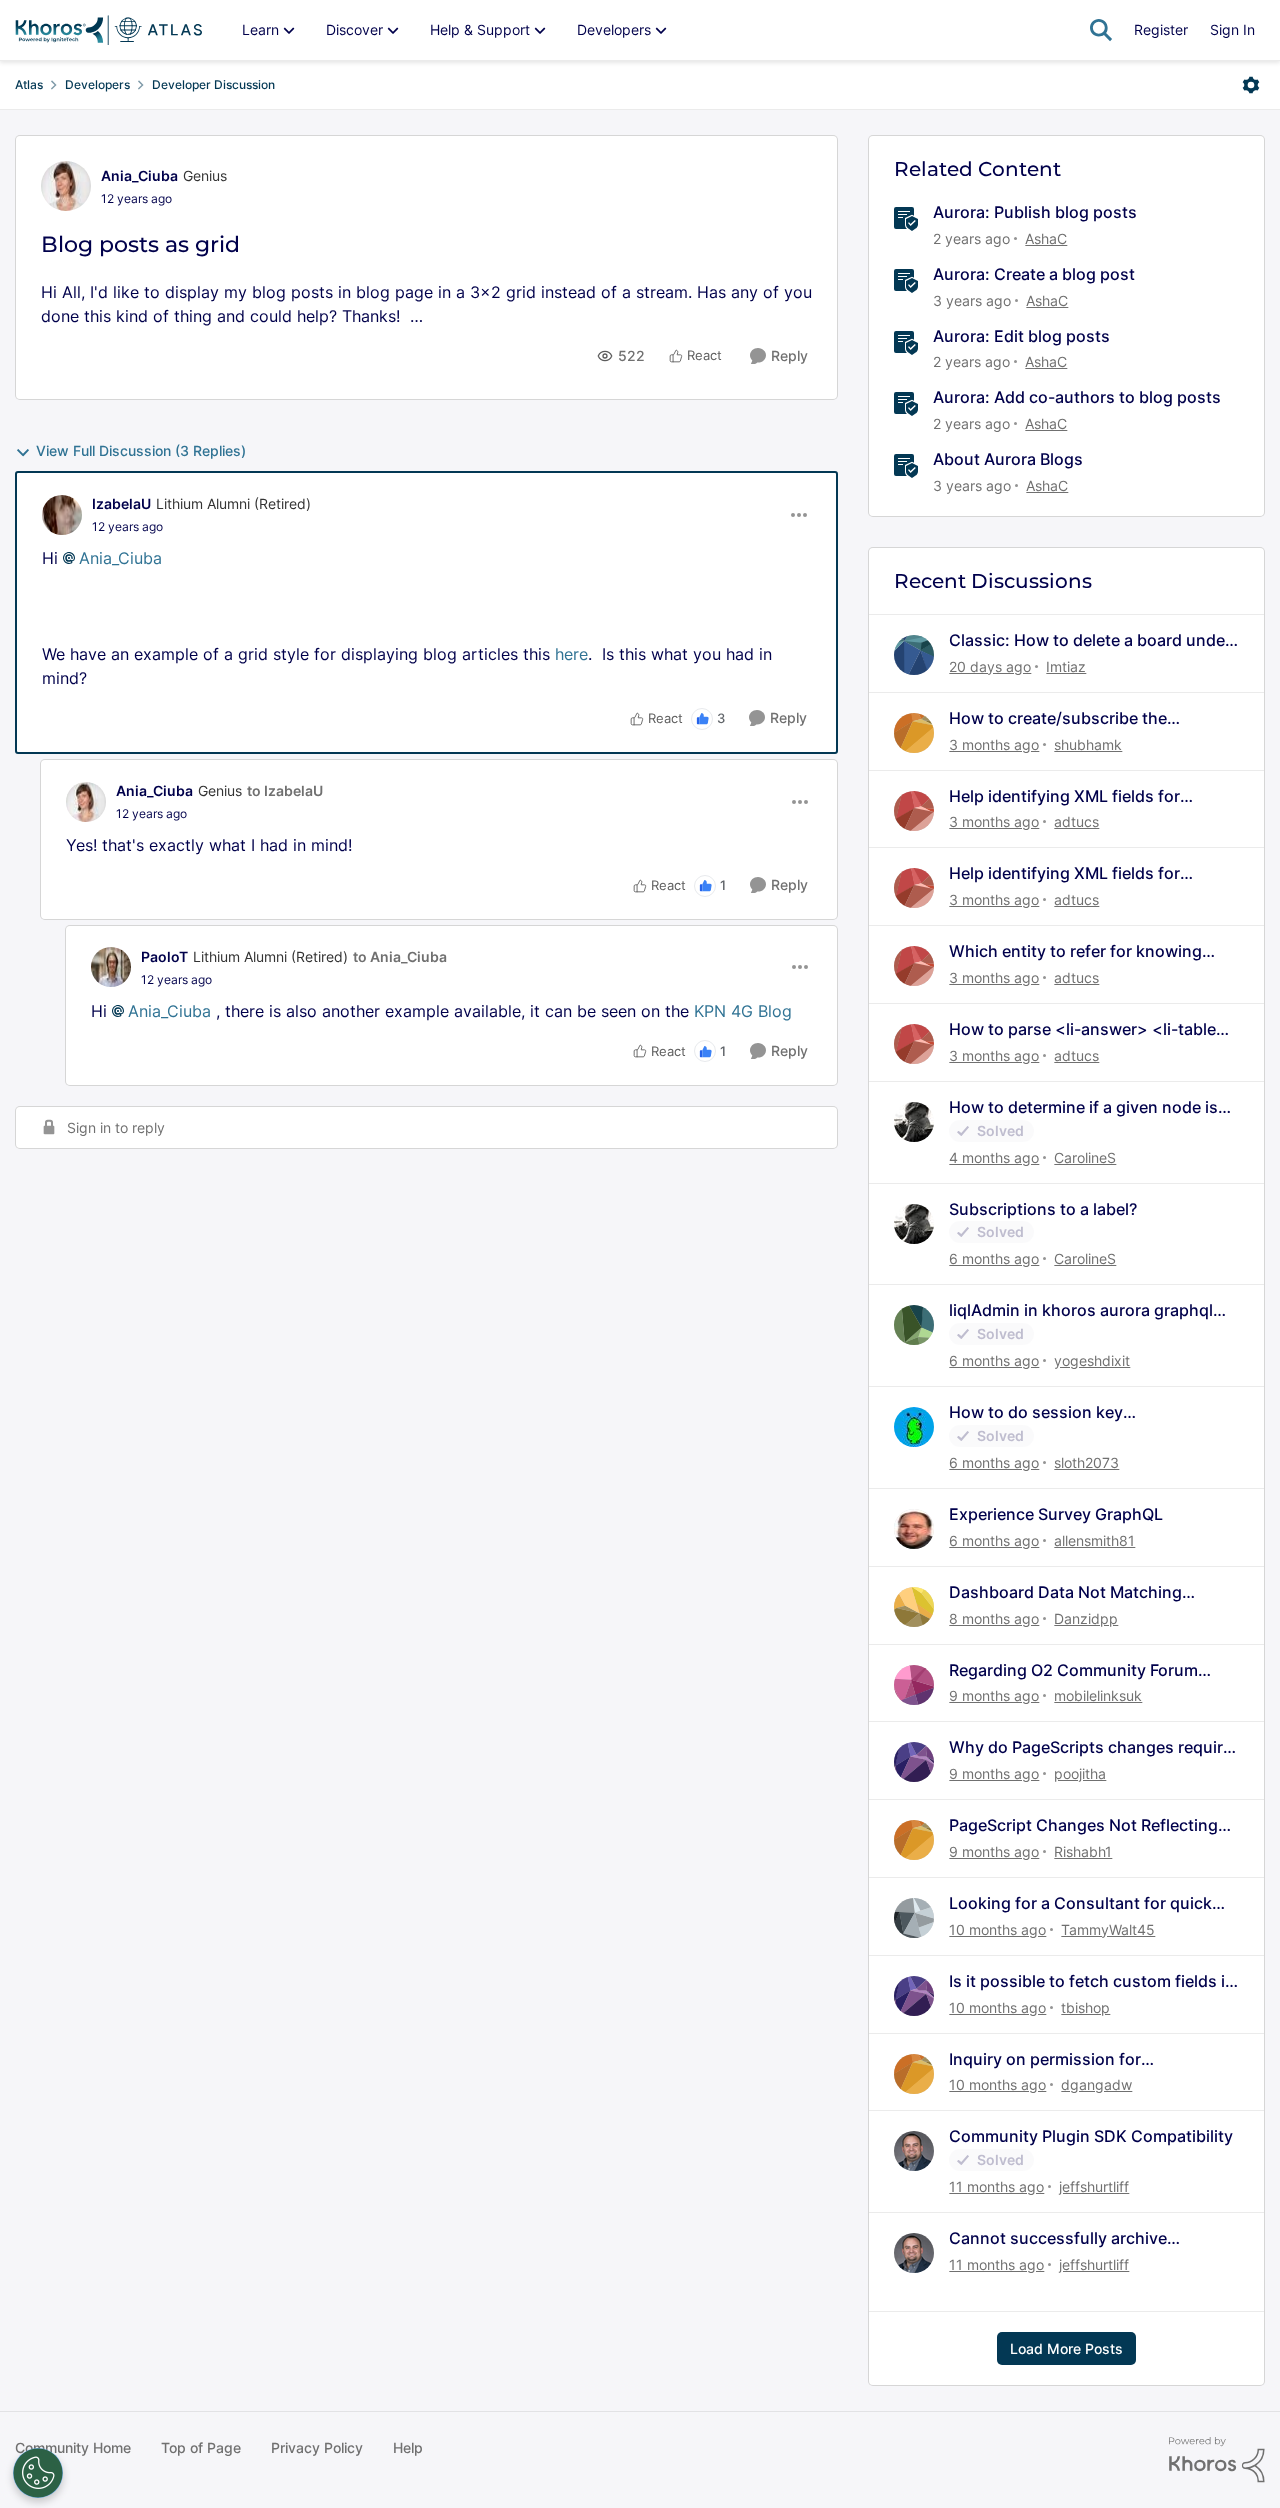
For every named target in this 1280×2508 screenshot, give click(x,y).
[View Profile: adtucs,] (914, 811)
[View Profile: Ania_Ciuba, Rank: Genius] (66, 186)
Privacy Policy (317, 2447)
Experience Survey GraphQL (1056, 1514)
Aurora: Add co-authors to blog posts (1077, 397)
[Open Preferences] (38, 2473)
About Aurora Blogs (1008, 459)
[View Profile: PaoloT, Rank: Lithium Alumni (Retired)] (111, 967)
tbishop (1085, 2007)
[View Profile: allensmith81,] (914, 1529)
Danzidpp (1086, 1618)
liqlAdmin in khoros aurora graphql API (1081, 1310)
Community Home (73, 2447)
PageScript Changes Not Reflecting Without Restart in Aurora (1083, 1825)
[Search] (1101, 30)
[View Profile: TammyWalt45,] (914, 1918)
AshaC (1046, 238)
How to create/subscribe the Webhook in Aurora (1058, 718)
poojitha (1080, 1773)
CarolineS (1085, 1157)
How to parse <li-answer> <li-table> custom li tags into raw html (1088, 1029)
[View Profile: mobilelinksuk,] (914, 1685)
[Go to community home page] (108, 30)
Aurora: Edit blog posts (1021, 336)
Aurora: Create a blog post (1034, 274)
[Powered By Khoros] (1217, 2460)
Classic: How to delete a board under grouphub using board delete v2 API (1090, 640)
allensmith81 (1094, 1540)
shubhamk (1088, 744)
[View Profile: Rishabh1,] (914, 1840)
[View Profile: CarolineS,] (914, 1122)
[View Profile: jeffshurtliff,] (914, 2151)
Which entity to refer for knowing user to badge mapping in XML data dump (1084, 951)
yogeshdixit (1092, 1360)
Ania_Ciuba (139, 175)
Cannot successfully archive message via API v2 (1058, 2238)
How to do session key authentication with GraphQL (1059, 1412)
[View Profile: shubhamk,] (914, 733)
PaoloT (164, 956)
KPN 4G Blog (743, 1011)
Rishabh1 (1083, 1851)
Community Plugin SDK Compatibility (1091, 2136)
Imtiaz (1066, 666)
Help (408, 2447)
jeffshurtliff (1094, 2186)
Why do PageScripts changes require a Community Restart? (1090, 1747)
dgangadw (1096, 2084)
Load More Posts (1066, 2348)
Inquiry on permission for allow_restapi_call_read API (1052, 2059)
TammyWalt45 (1108, 1929)
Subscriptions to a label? (1043, 1209)
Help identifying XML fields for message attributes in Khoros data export (1081, 796)
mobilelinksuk (1098, 1695)
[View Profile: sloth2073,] (914, 1427)
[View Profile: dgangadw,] (914, 2074)
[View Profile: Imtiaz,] (914, 655)
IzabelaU (121, 503)
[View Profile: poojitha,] (914, 1762)
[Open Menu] (1251, 85)
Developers (97, 84)
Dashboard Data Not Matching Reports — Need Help (1065, 1592)
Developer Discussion (213, 84)
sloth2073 (1086, 1462)
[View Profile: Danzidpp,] (914, 1607)
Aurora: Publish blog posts (1035, 212)
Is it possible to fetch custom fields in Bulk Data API (1092, 1981)
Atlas (29, 84)
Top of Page (201, 2447)
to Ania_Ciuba (400, 956)
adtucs (1076, 821)
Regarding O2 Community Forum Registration (1073, 1670)
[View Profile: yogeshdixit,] (914, 1325)
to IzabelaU (285, 790)
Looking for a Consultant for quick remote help (1080, 1903)
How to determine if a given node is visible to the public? (1083, 1107)
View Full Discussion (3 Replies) (141, 450)
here (571, 654)
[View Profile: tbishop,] (914, 1996)
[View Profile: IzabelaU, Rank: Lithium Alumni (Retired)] (62, 515)
